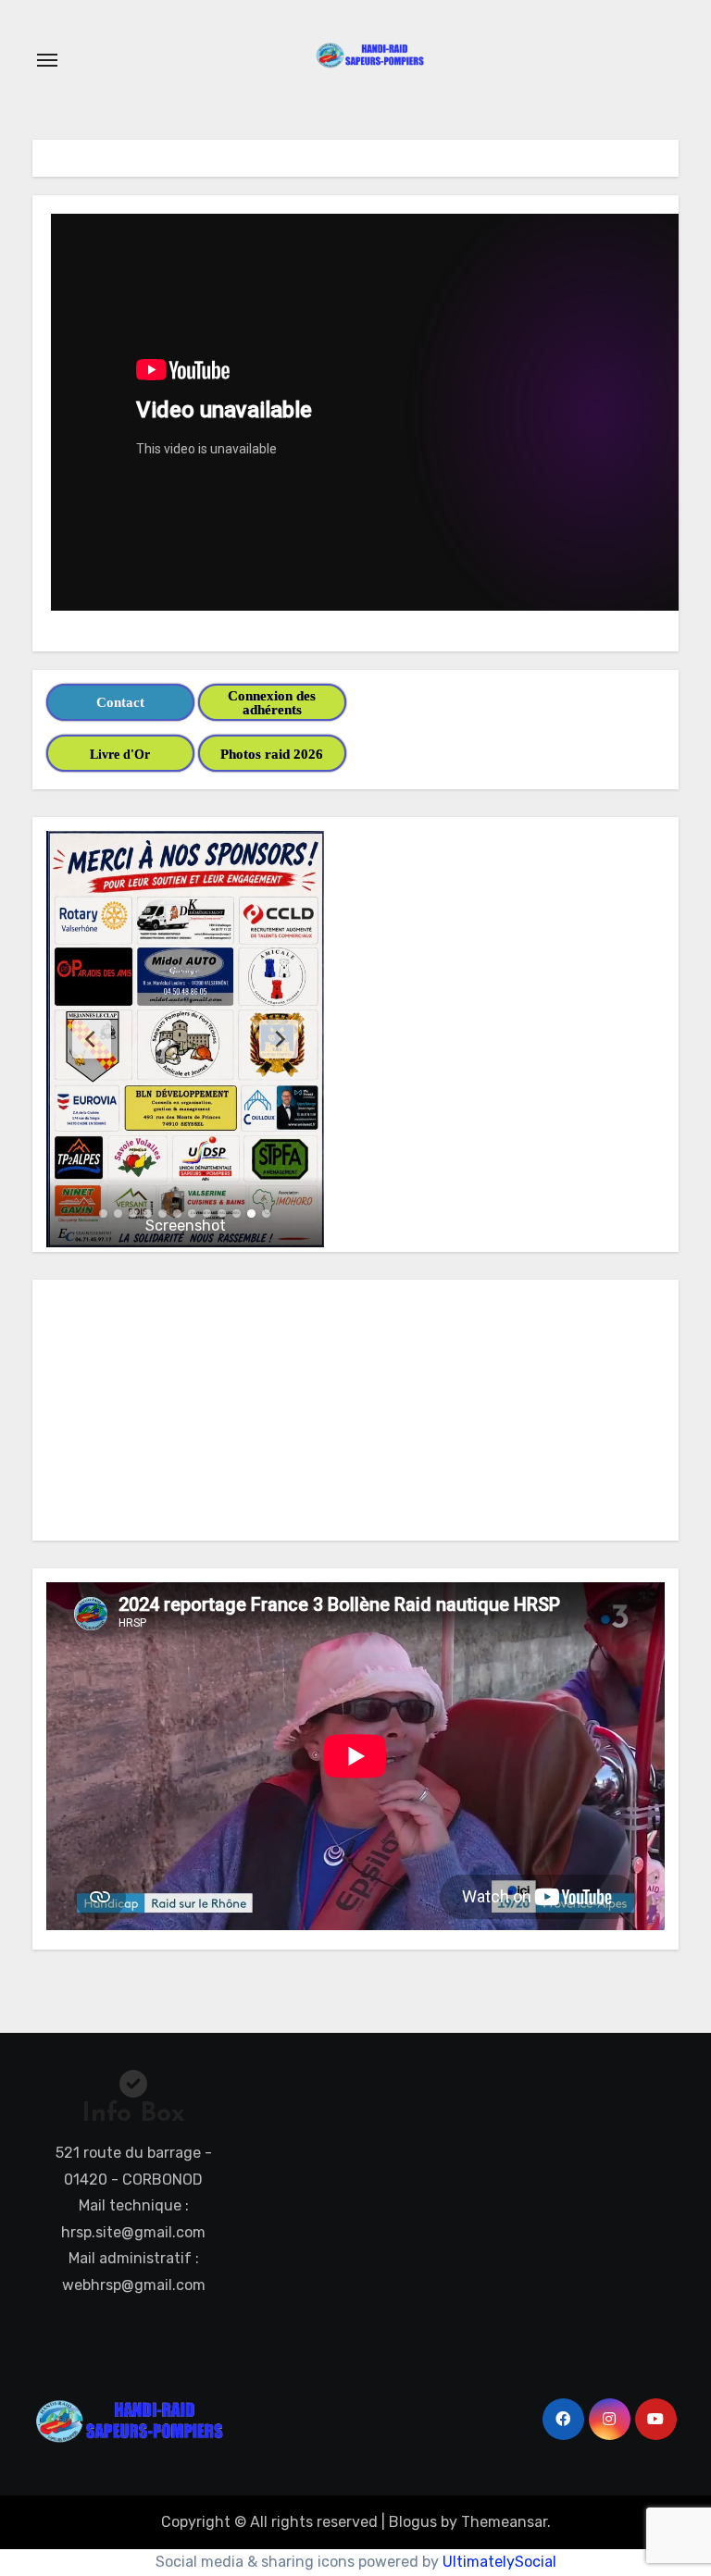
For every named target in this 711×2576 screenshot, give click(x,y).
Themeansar (504, 2522)
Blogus (413, 2522)
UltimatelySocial (499, 2562)
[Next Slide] (279, 1039)
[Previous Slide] (92, 1039)
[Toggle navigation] (47, 60)
